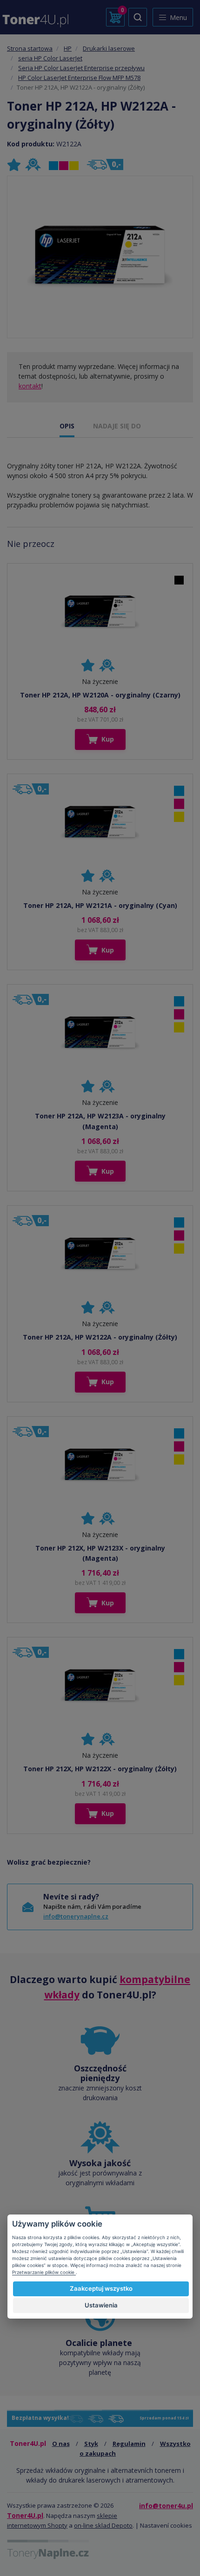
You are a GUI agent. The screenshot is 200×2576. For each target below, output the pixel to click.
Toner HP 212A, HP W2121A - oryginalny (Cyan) (100, 905)
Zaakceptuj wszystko (101, 2288)
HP (68, 48)
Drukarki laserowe (109, 48)
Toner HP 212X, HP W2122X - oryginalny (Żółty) (100, 1769)
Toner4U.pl (25, 2515)
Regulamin (129, 2444)
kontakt (30, 386)
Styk (91, 2444)
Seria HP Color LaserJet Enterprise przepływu (81, 68)
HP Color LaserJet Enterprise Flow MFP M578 (79, 78)
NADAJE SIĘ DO (117, 426)
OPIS (67, 426)
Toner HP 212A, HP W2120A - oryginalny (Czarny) (100, 695)
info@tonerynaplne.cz (76, 1916)
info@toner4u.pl (166, 2506)
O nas (61, 2444)
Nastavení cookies (166, 2525)
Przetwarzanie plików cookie (44, 2272)
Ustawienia (101, 2305)
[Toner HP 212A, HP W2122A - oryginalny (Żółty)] (100, 257)
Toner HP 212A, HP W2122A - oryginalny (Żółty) (100, 1337)
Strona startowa (30, 48)
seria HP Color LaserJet (50, 58)
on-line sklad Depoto (103, 2525)
